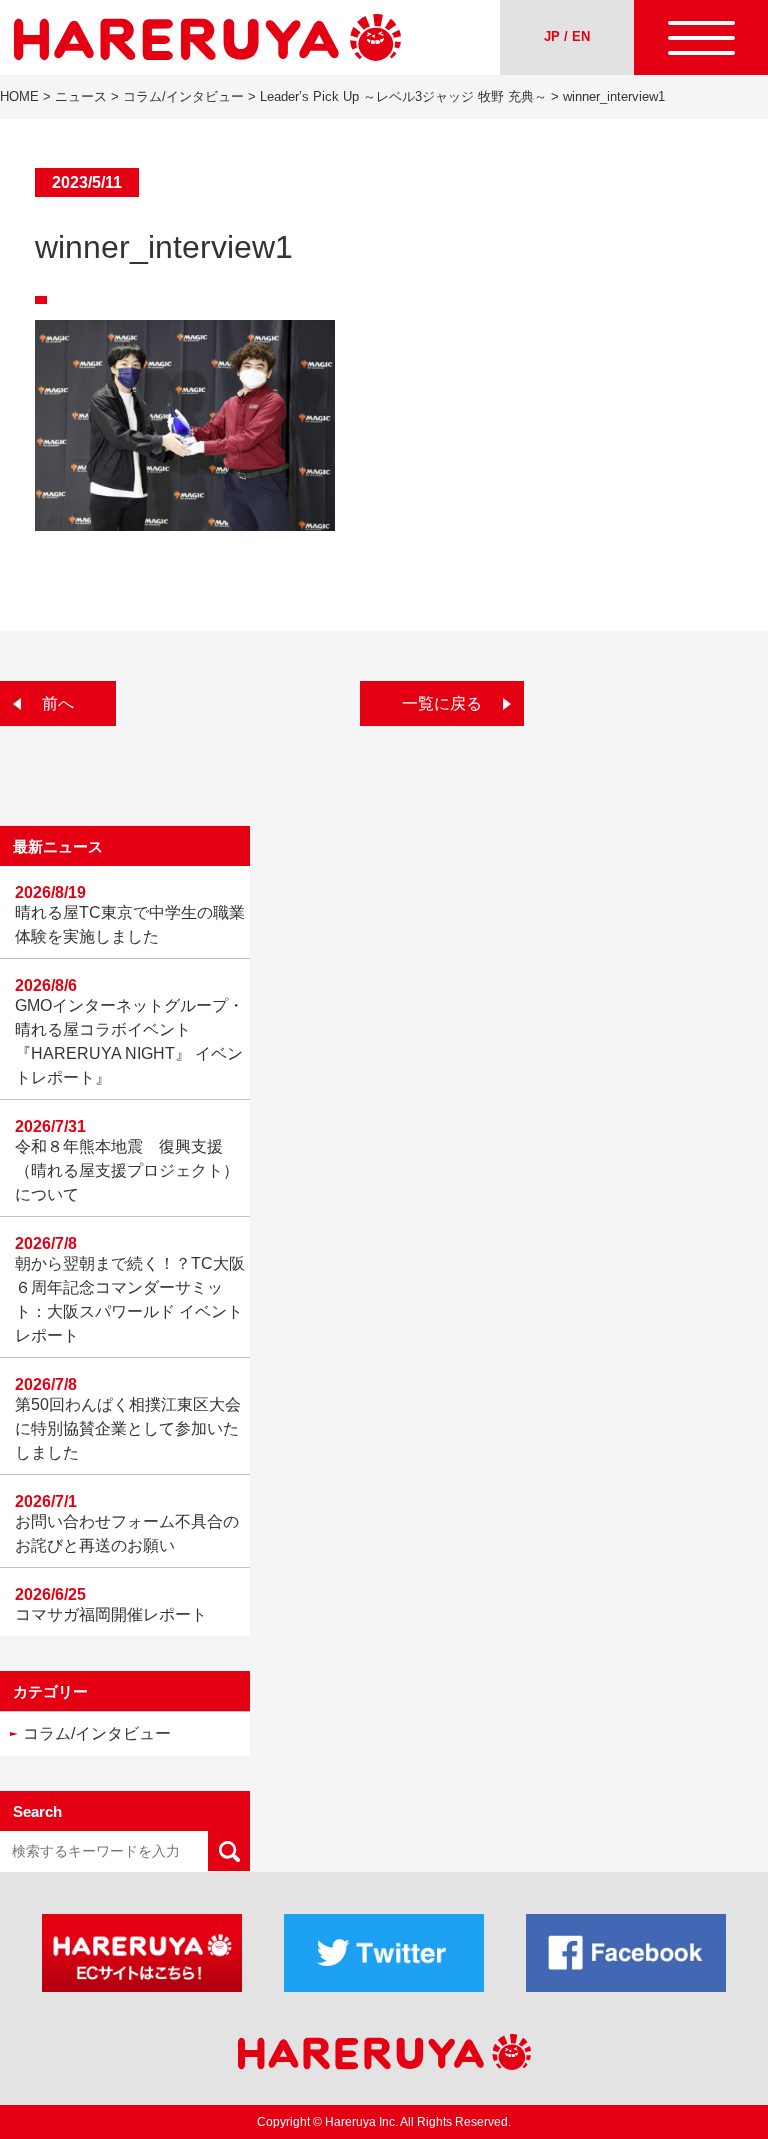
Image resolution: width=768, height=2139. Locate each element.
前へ (58, 703)
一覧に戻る (442, 703)
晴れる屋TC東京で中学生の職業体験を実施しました (130, 924)
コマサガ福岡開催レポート (111, 1614)
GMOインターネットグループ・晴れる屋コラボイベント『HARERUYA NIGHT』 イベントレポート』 (129, 1041)
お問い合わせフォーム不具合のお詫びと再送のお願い (127, 1533)
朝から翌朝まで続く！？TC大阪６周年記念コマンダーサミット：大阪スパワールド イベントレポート (130, 1299)
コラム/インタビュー (97, 1733)
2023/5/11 (87, 182)
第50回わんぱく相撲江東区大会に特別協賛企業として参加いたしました (128, 1428)
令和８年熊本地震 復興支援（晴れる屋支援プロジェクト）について (127, 1170)
